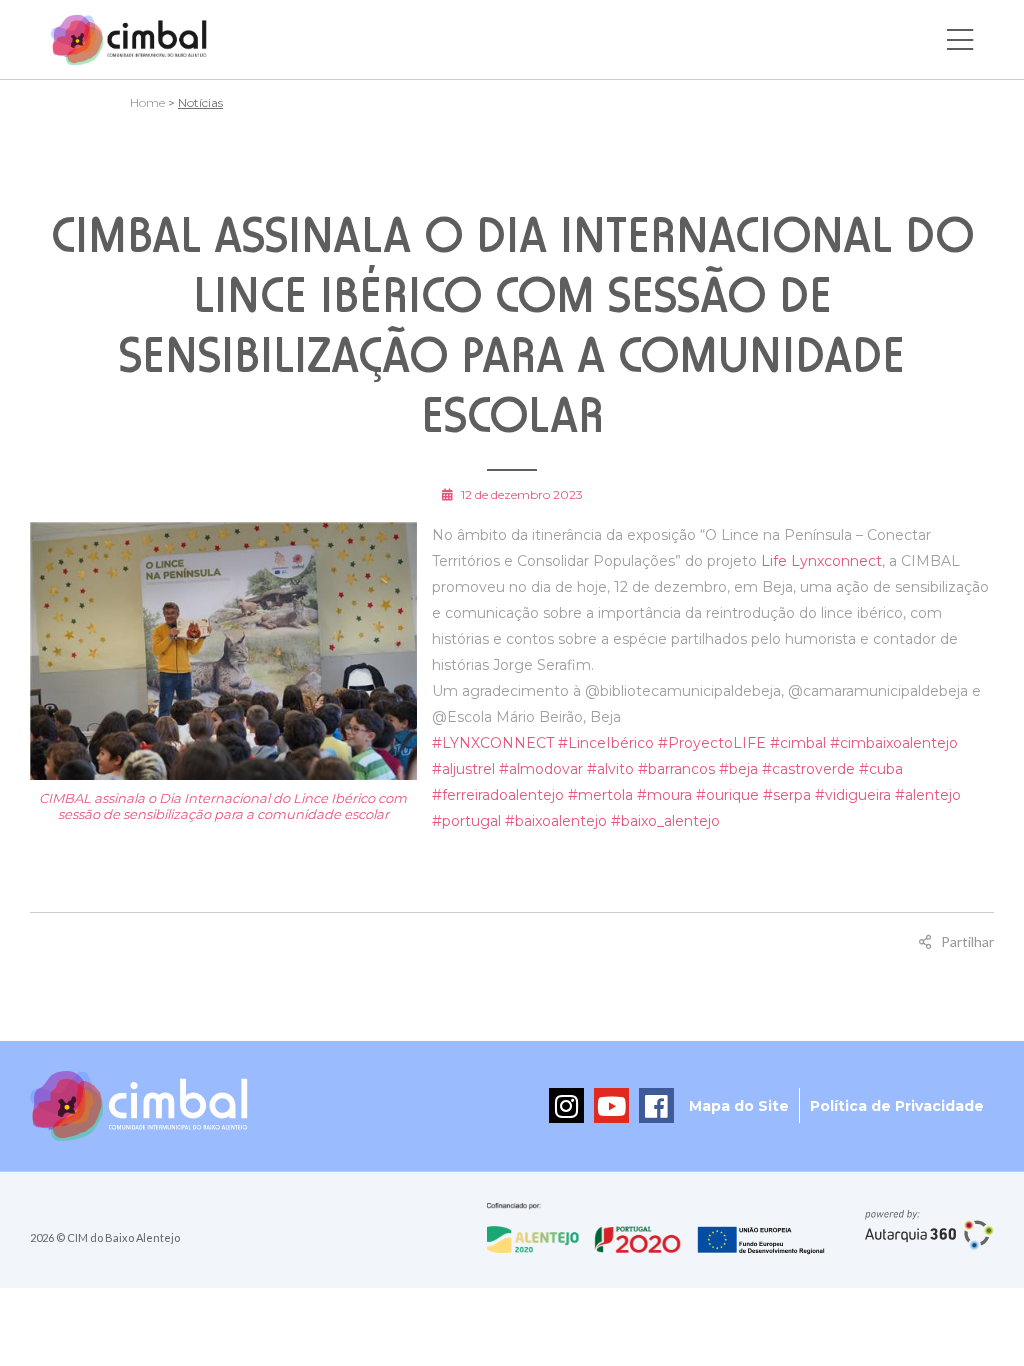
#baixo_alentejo (665, 821)
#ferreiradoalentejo (498, 795)
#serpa (787, 795)
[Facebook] (656, 1105)
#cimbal (798, 743)
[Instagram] (566, 1105)
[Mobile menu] (960, 39)
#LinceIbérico (606, 743)
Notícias (200, 102)
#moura (664, 795)
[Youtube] (611, 1105)
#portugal (466, 821)
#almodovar (541, 769)
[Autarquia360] (929, 1230)
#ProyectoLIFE (712, 743)
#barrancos (676, 769)
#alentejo (928, 795)
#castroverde (808, 769)
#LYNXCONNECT (493, 743)
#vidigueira (853, 795)
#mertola (600, 795)
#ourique (727, 795)
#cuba (881, 769)
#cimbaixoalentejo (894, 743)
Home (147, 102)
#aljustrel (463, 769)
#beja (738, 769)
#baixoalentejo (556, 821)
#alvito (610, 769)
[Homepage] (129, 39)
